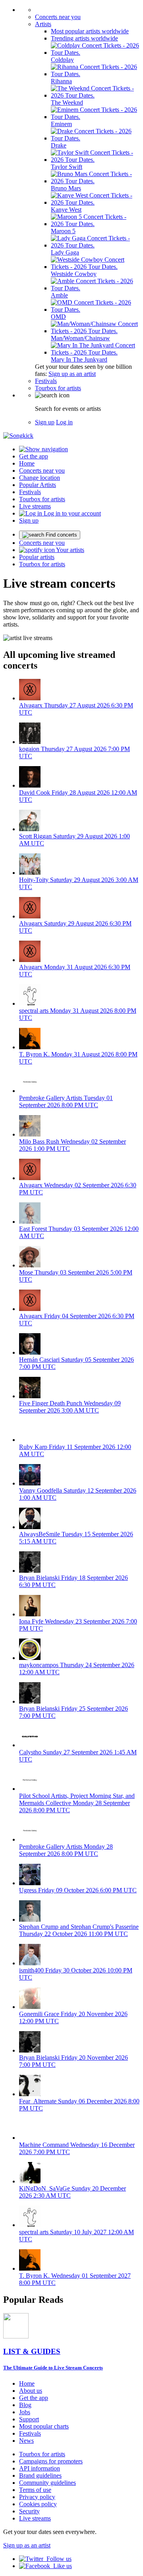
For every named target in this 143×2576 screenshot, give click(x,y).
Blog (25, 2405)
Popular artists (37, 557)
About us (31, 2391)
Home (27, 463)
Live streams (35, 506)
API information (40, 2468)
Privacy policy (37, 2497)
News (26, 2441)
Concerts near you (58, 17)
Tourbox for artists (58, 388)
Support (29, 2419)
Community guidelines (47, 2483)
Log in (64, 422)
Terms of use (35, 2490)
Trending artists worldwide (84, 38)
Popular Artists (38, 485)
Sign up (45, 422)
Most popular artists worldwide (90, 31)
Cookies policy (38, 2504)
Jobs (25, 2412)
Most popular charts (44, 2426)
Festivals (46, 381)
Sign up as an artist (72, 374)
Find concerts (61, 535)
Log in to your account (71, 513)
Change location (40, 478)
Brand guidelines (40, 2475)
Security (29, 2511)
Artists (43, 24)
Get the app (34, 2398)
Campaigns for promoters (51, 2461)
